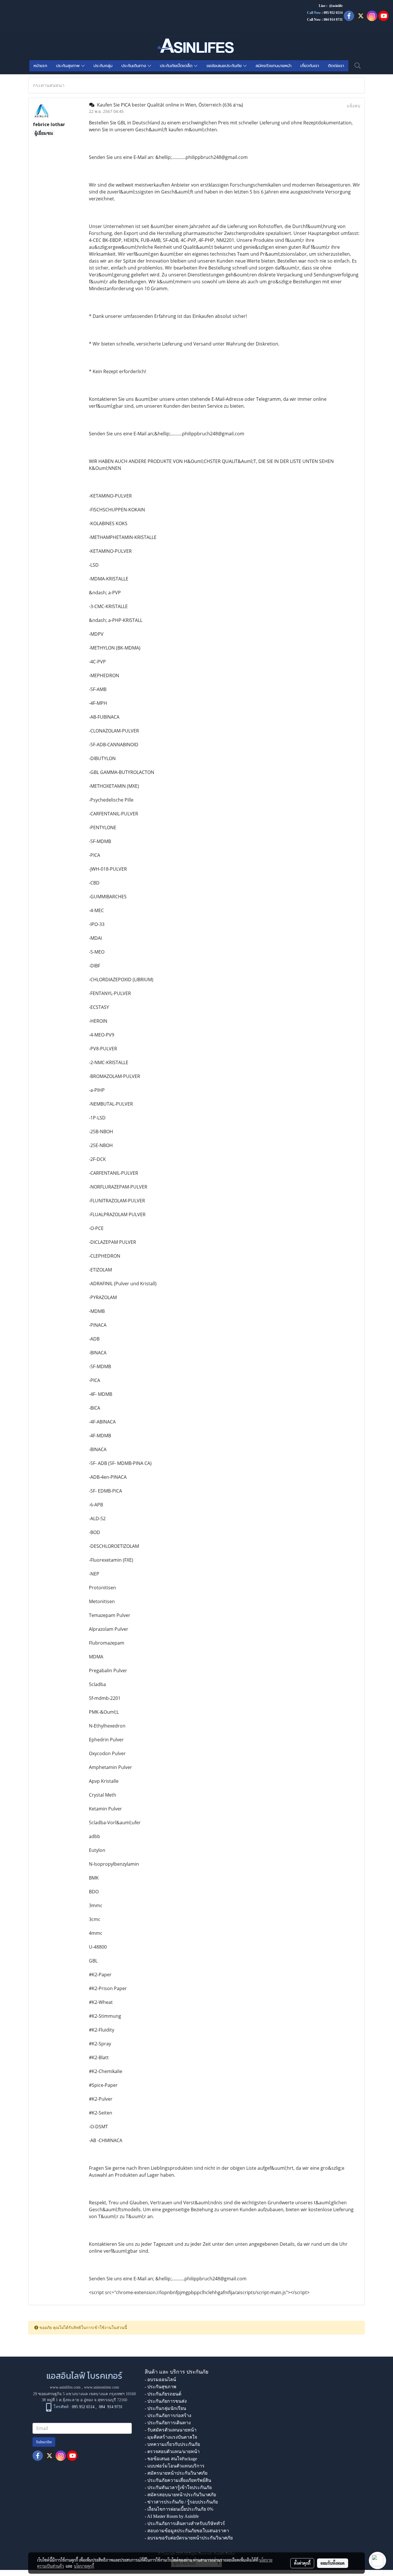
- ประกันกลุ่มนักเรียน (165, 2408)
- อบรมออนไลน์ (160, 2379)
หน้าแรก (40, 66)
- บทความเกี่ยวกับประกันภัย (172, 2444)
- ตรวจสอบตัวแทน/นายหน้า (172, 2451)
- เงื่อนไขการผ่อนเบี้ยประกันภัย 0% (179, 2509)
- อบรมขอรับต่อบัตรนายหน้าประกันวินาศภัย (189, 2538)
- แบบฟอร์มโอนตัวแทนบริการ (175, 2466)
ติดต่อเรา (336, 66)
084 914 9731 (111, 2407)
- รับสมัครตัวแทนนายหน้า (171, 2430)
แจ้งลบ (353, 106)
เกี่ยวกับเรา (310, 66)
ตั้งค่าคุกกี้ (302, 2563)
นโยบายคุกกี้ (84, 2566)
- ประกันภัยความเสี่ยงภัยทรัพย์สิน (178, 2480)
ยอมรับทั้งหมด (333, 2563)
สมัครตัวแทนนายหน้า (273, 66)
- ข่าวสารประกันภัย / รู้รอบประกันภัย (181, 2502)
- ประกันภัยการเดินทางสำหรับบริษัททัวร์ (185, 2523)
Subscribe (44, 2442)
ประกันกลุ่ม (103, 66)
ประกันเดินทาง (135, 66)
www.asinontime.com (102, 2387)
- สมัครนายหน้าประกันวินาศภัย (176, 2473)
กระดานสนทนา (49, 85)
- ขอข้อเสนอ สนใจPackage (171, 2459)
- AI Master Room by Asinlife (172, 2516)
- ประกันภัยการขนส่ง (166, 2401)
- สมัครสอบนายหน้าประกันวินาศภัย (180, 2495)
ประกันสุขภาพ (69, 66)
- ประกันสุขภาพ (161, 2387)
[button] (358, 66)
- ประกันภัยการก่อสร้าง (168, 2415)
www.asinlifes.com (65, 2387)
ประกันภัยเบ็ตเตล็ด (177, 66)
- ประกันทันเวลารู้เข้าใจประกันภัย (178, 2487)
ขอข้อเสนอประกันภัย (225, 66)
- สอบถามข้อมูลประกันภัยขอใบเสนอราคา (187, 2531)
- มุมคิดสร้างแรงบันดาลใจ (171, 2437)
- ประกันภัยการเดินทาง (168, 2423)
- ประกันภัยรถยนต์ (163, 2394)
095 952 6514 (333, 13)
